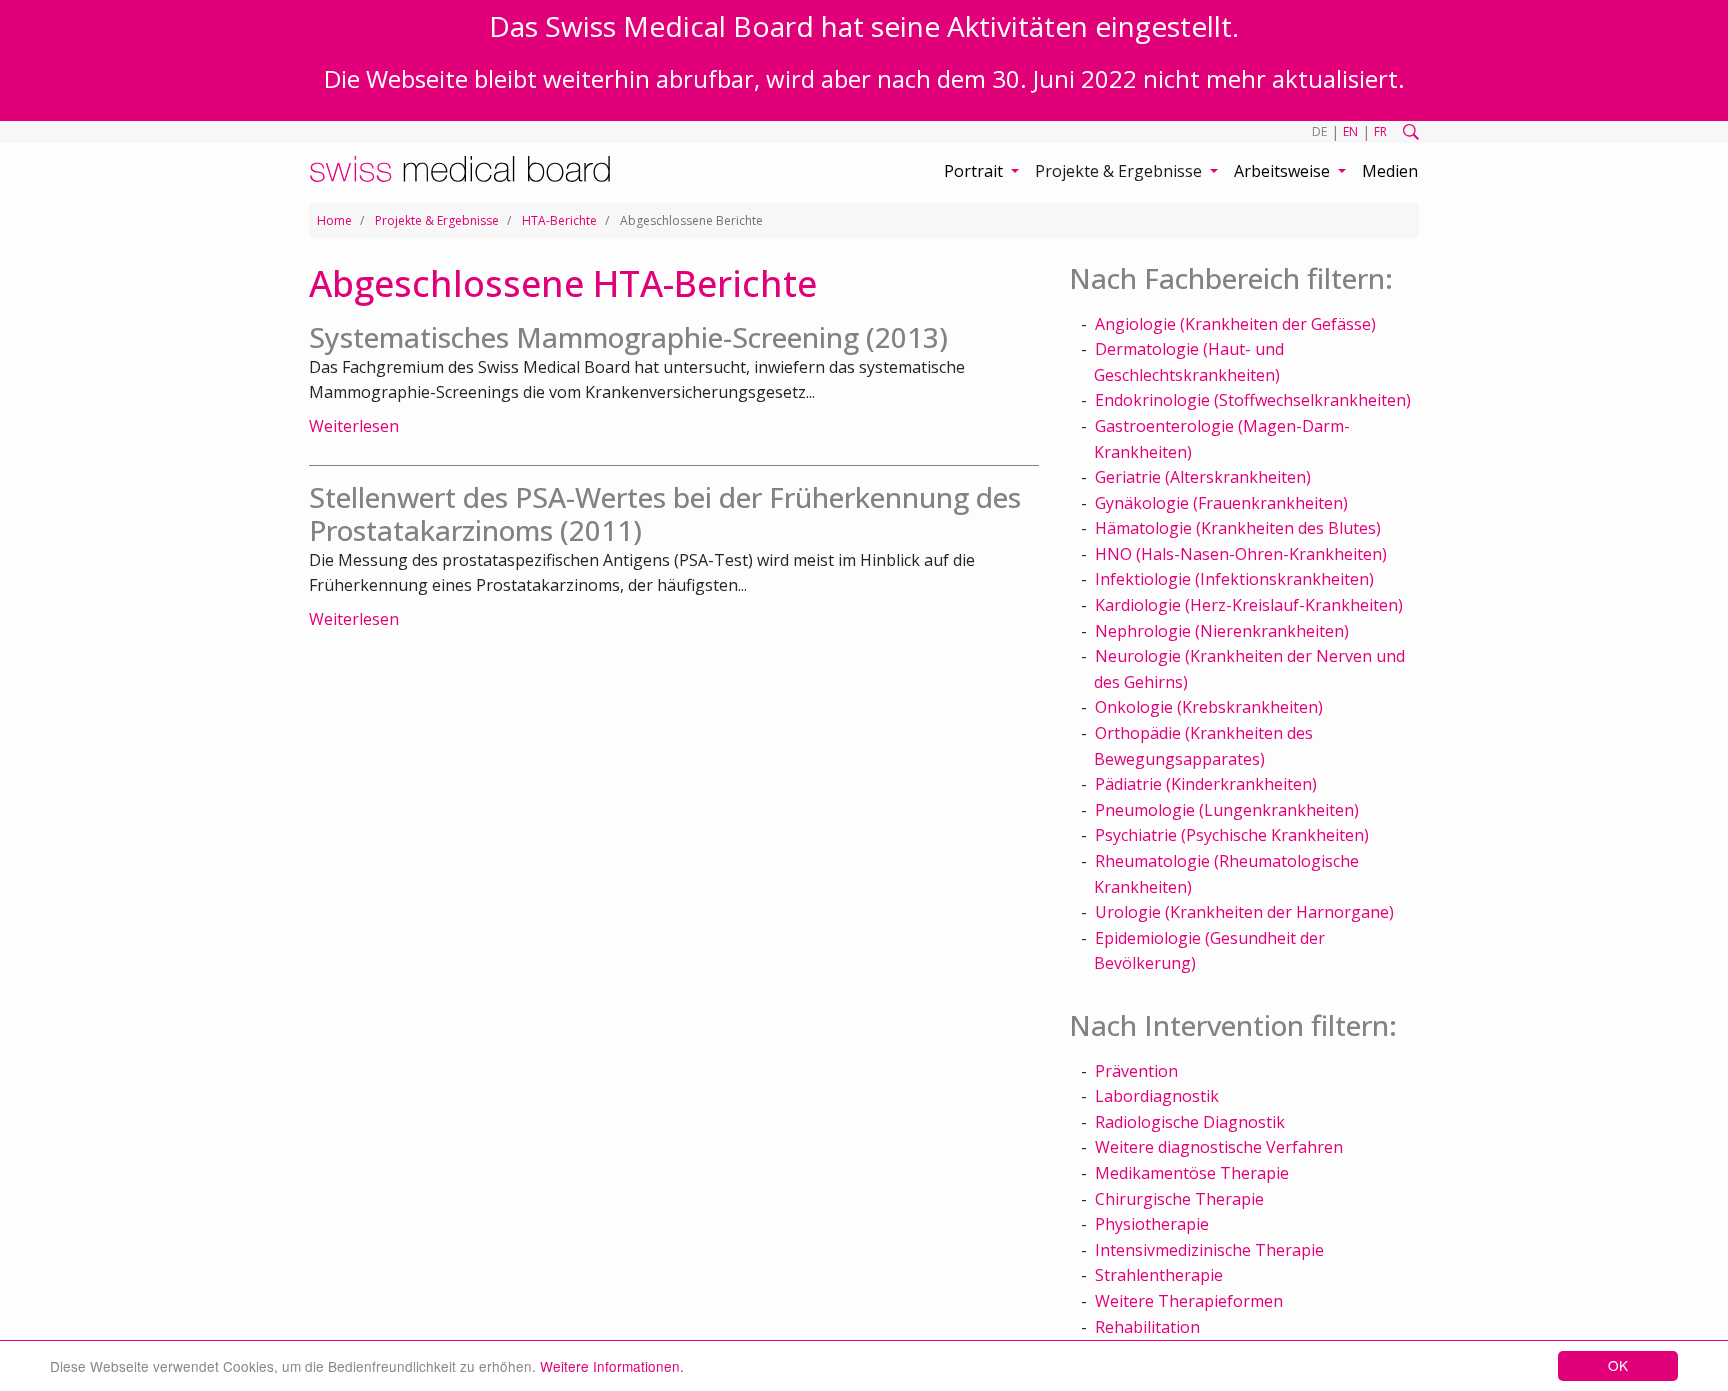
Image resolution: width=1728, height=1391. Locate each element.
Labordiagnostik (1157, 1096)
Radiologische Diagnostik (1190, 1122)
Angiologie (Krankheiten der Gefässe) (1235, 324)
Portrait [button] (975, 171)
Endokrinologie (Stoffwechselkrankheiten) (1253, 400)
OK (1618, 1365)
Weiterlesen (354, 426)
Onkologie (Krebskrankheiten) (1209, 707)
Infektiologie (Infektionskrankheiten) (1234, 579)
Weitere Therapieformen (1189, 1301)
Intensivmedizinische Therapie (1209, 1250)
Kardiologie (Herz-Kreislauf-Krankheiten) (1249, 605)
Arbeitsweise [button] (1284, 171)
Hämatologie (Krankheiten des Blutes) (1238, 528)
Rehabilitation (1147, 1327)
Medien (1390, 171)
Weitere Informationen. (612, 1366)
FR (1380, 131)
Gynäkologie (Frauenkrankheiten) (1221, 503)
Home (334, 220)
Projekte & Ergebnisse (437, 220)
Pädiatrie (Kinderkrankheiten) (1206, 784)
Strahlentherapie (1159, 1275)
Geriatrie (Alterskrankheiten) (1203, 477)
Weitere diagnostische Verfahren (1219, 1147)
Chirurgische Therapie (1179, 1199)
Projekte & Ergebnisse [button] (1120, 171)
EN (1350, 131)
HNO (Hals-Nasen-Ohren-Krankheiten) (1241, 554)
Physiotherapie (1152, 1224)
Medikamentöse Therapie (1192, 1173)
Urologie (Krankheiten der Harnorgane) (1244, 912)
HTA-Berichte (559, 220)
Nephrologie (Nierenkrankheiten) (1222, 631)
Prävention (1136, 1071)
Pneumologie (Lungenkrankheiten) (1227, 810)
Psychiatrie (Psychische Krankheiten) (1232, 835)
